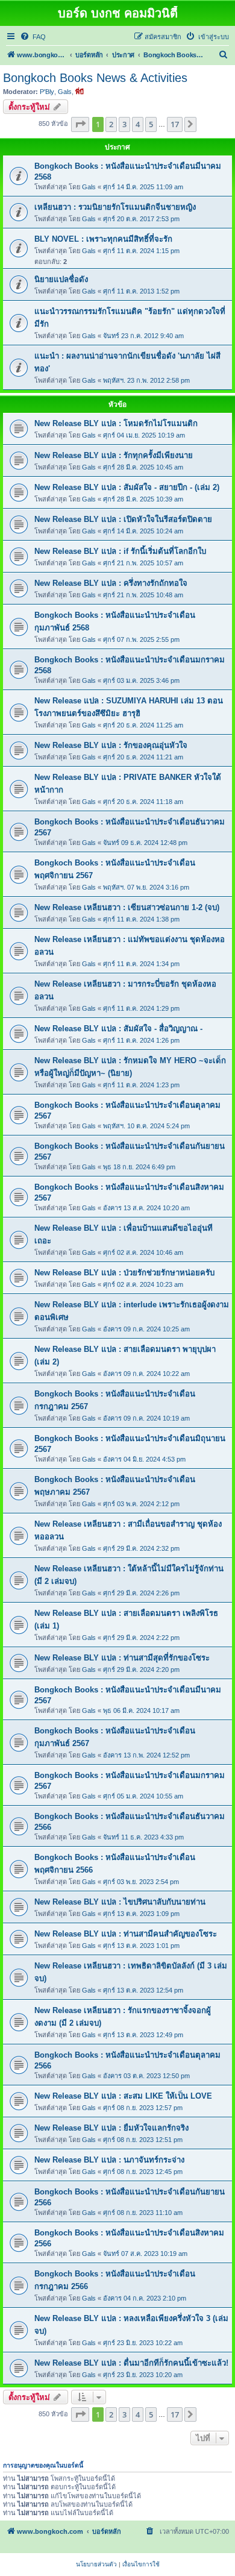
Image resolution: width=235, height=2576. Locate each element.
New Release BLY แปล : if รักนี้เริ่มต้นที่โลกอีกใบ (120, 551)
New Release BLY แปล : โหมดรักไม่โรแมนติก (116, 423)
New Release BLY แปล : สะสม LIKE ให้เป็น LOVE (123, 2096)
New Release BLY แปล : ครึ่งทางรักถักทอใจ (111, 583)
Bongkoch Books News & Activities (95, 78)
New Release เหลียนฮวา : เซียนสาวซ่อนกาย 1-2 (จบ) (127, 907)
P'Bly (47, 92)
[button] (80, 124)
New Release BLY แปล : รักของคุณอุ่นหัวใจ (111, 745)
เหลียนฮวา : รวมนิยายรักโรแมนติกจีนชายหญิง (115, 207)
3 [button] (124, 124)
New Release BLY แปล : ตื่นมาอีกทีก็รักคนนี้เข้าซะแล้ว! (131, 2363)
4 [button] (138, 124)
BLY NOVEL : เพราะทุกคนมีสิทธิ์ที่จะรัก (103, 239)
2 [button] (111, 124)
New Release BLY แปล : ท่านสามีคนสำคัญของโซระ (126, 1934)
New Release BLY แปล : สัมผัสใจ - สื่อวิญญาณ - (118, 1029)
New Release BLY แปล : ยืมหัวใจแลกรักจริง (111, 2128)
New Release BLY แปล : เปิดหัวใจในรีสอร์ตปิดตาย (123, 519)
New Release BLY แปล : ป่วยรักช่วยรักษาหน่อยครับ (124, 1273)
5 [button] (151, 124)
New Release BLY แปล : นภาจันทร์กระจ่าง (109, 2160)
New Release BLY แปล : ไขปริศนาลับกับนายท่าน (120, 1902)
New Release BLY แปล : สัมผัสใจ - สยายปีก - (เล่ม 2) (127, 487)
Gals (65, 92)
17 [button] (175, 124)
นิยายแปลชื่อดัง (61, 279)
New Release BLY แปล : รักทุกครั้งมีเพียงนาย (114, 455)
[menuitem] (33, 37)
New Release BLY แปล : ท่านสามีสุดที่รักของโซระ (122, 1658)
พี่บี (80, 92)
